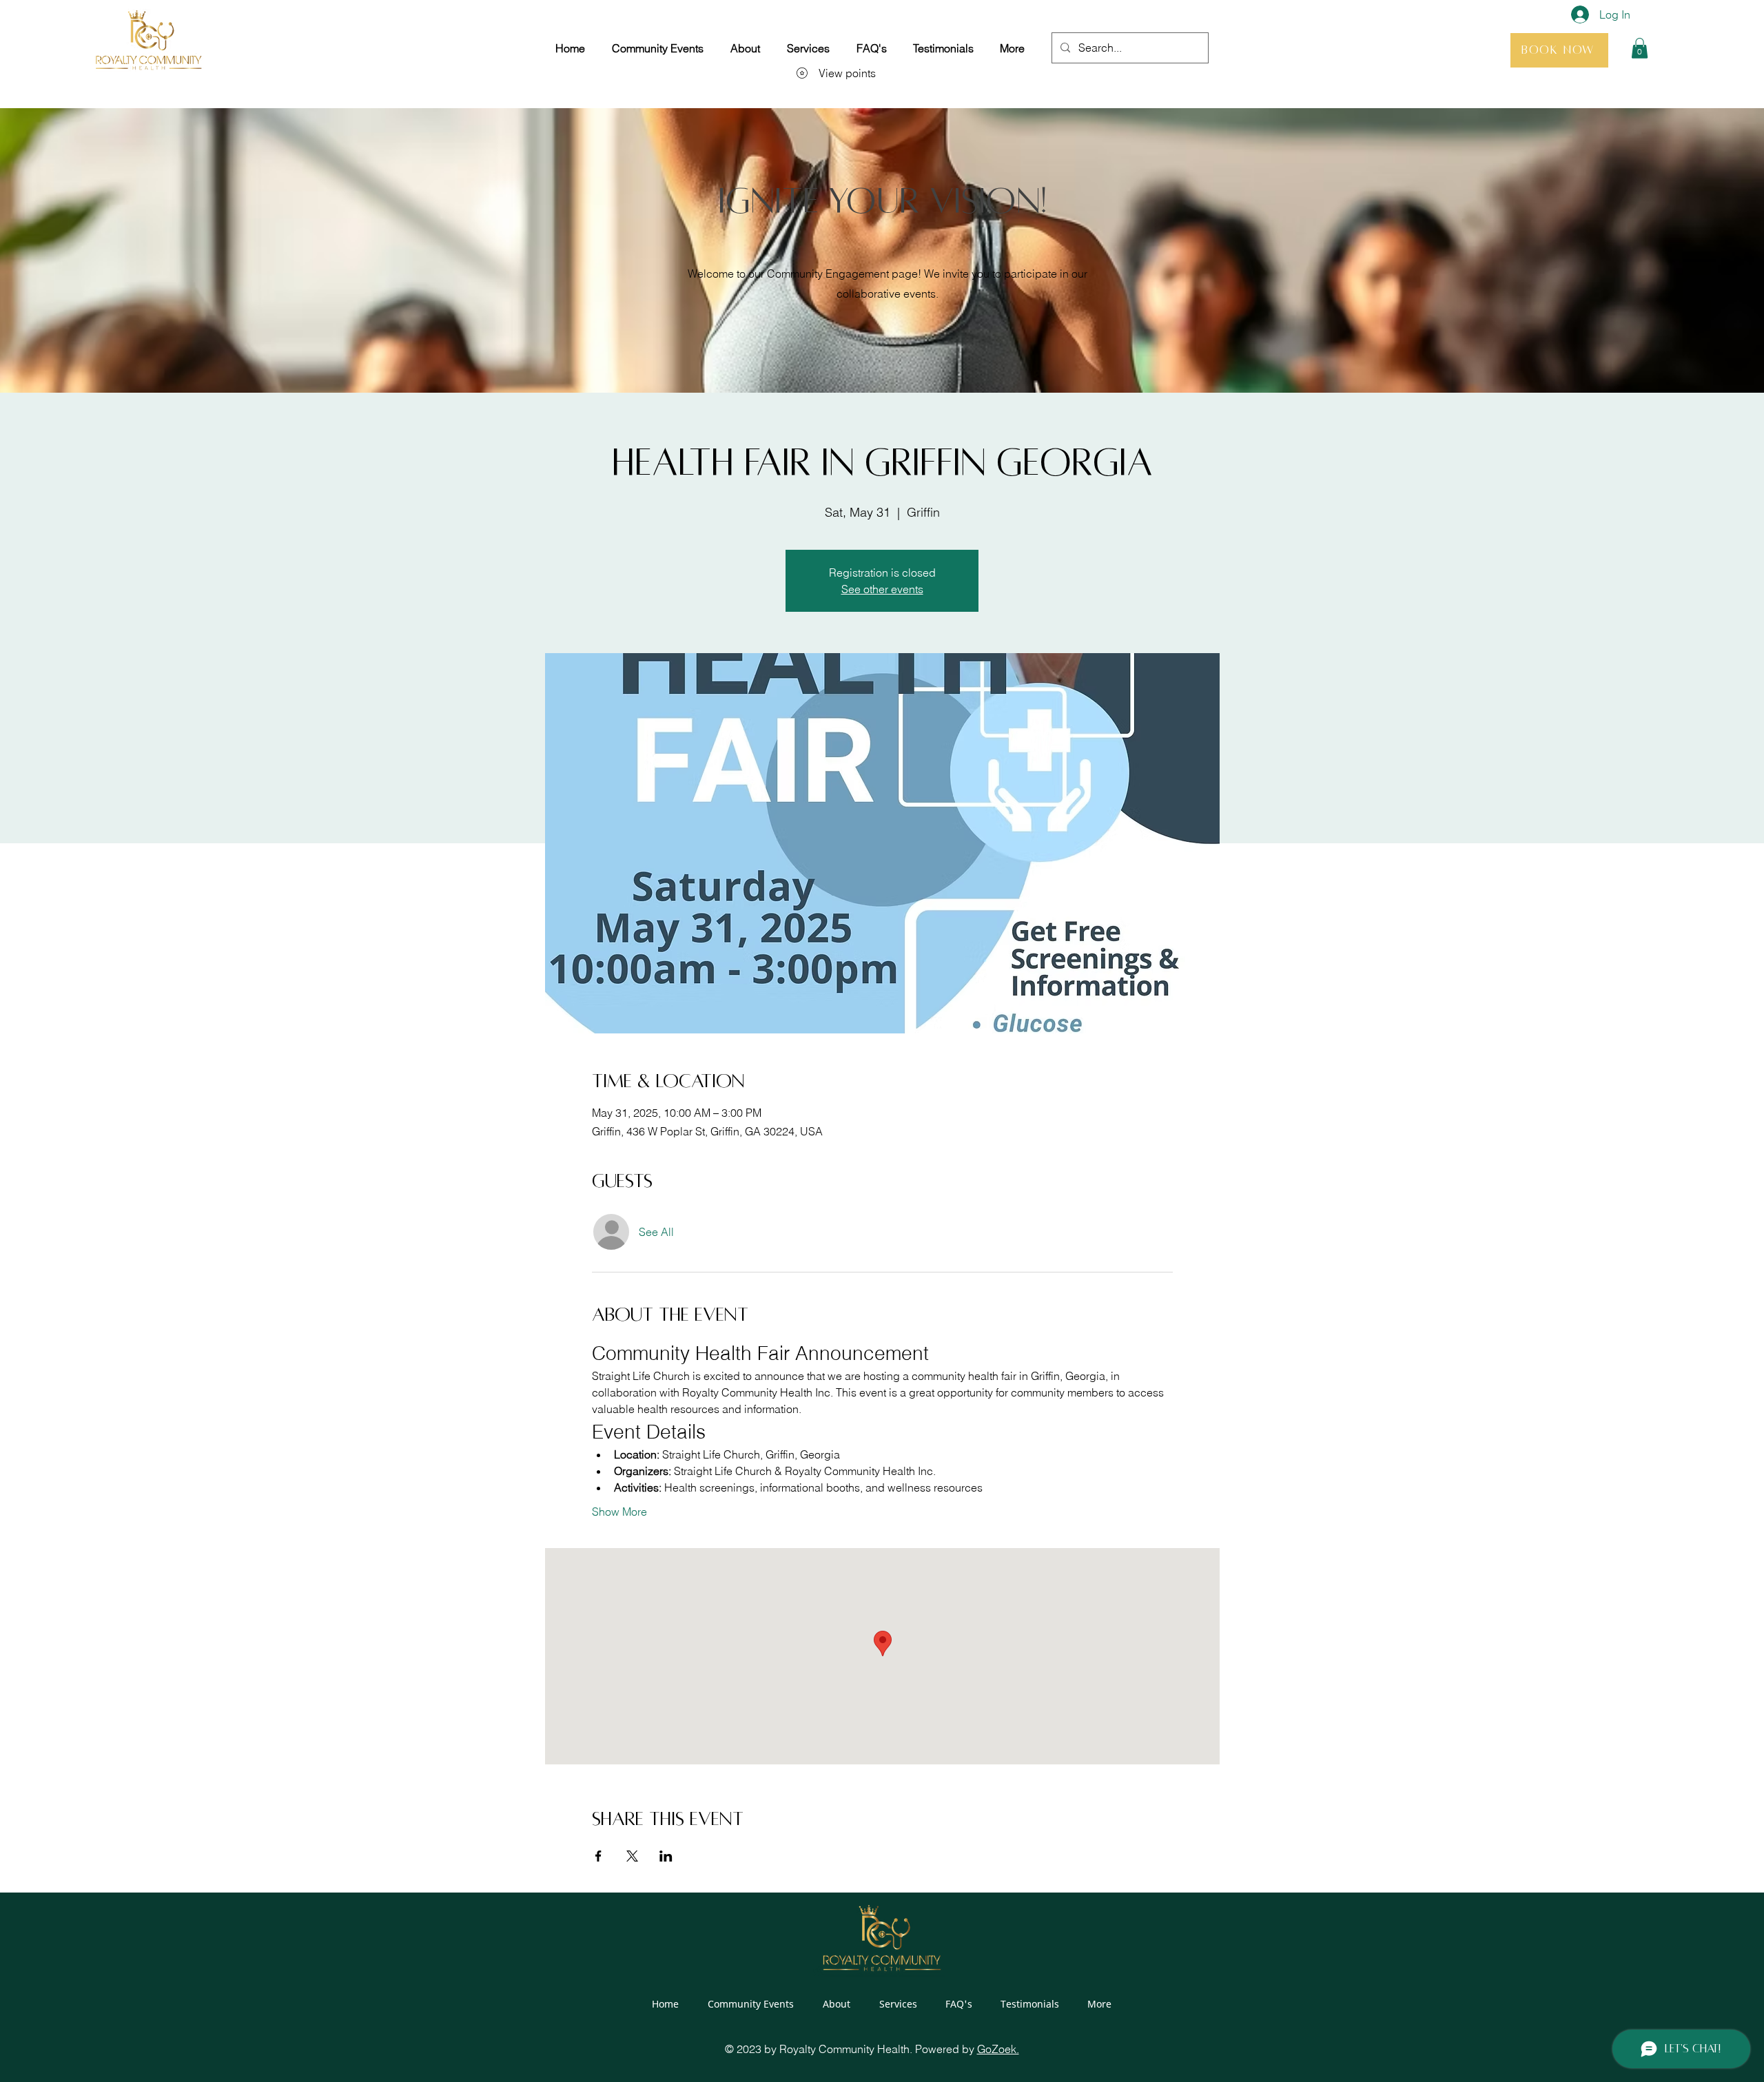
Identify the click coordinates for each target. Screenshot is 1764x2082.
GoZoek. (998, 2049)
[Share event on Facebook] (598, 1856)
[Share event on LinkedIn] (666, 1856)
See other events (882, 589)
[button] (1640, 48)
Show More (619, 1512)
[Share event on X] (632, 1856)
